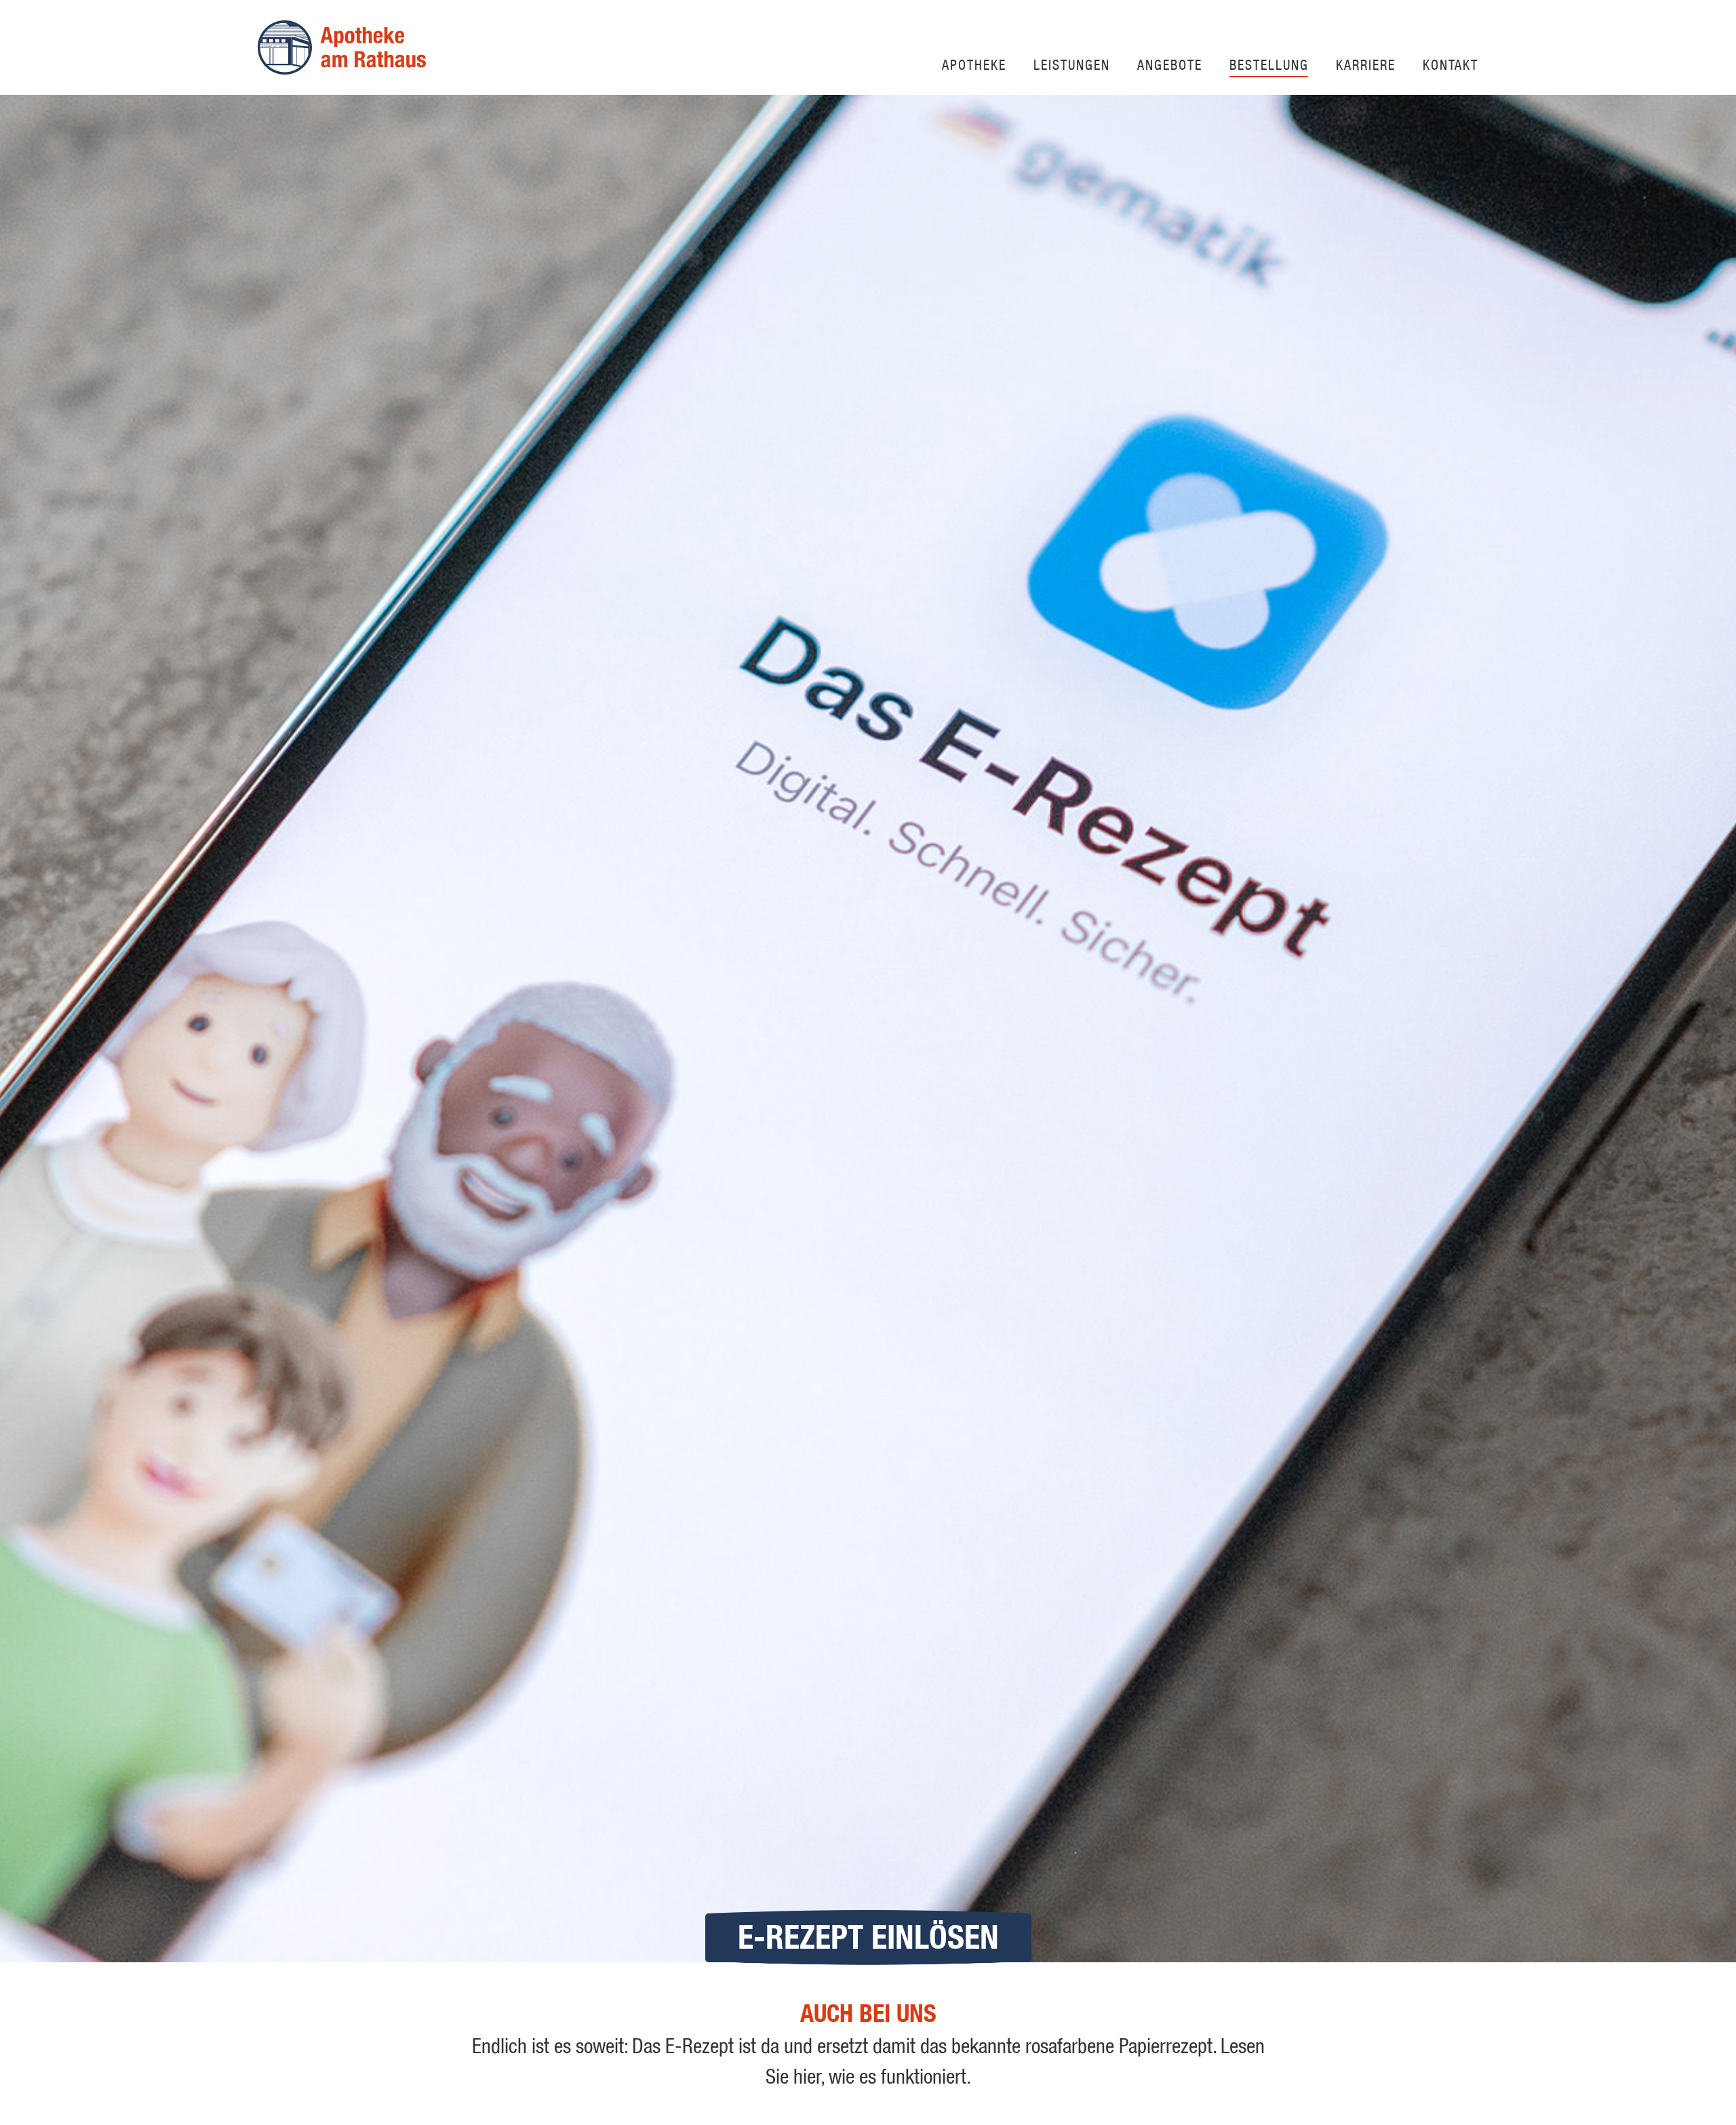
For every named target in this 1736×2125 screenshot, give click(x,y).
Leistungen (1072, 64)
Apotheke (974, 64)
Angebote (1170, 64)
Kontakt (1451, 64)
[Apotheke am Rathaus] (342, 47)
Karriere (1366, 64)
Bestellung (1269, 64)
